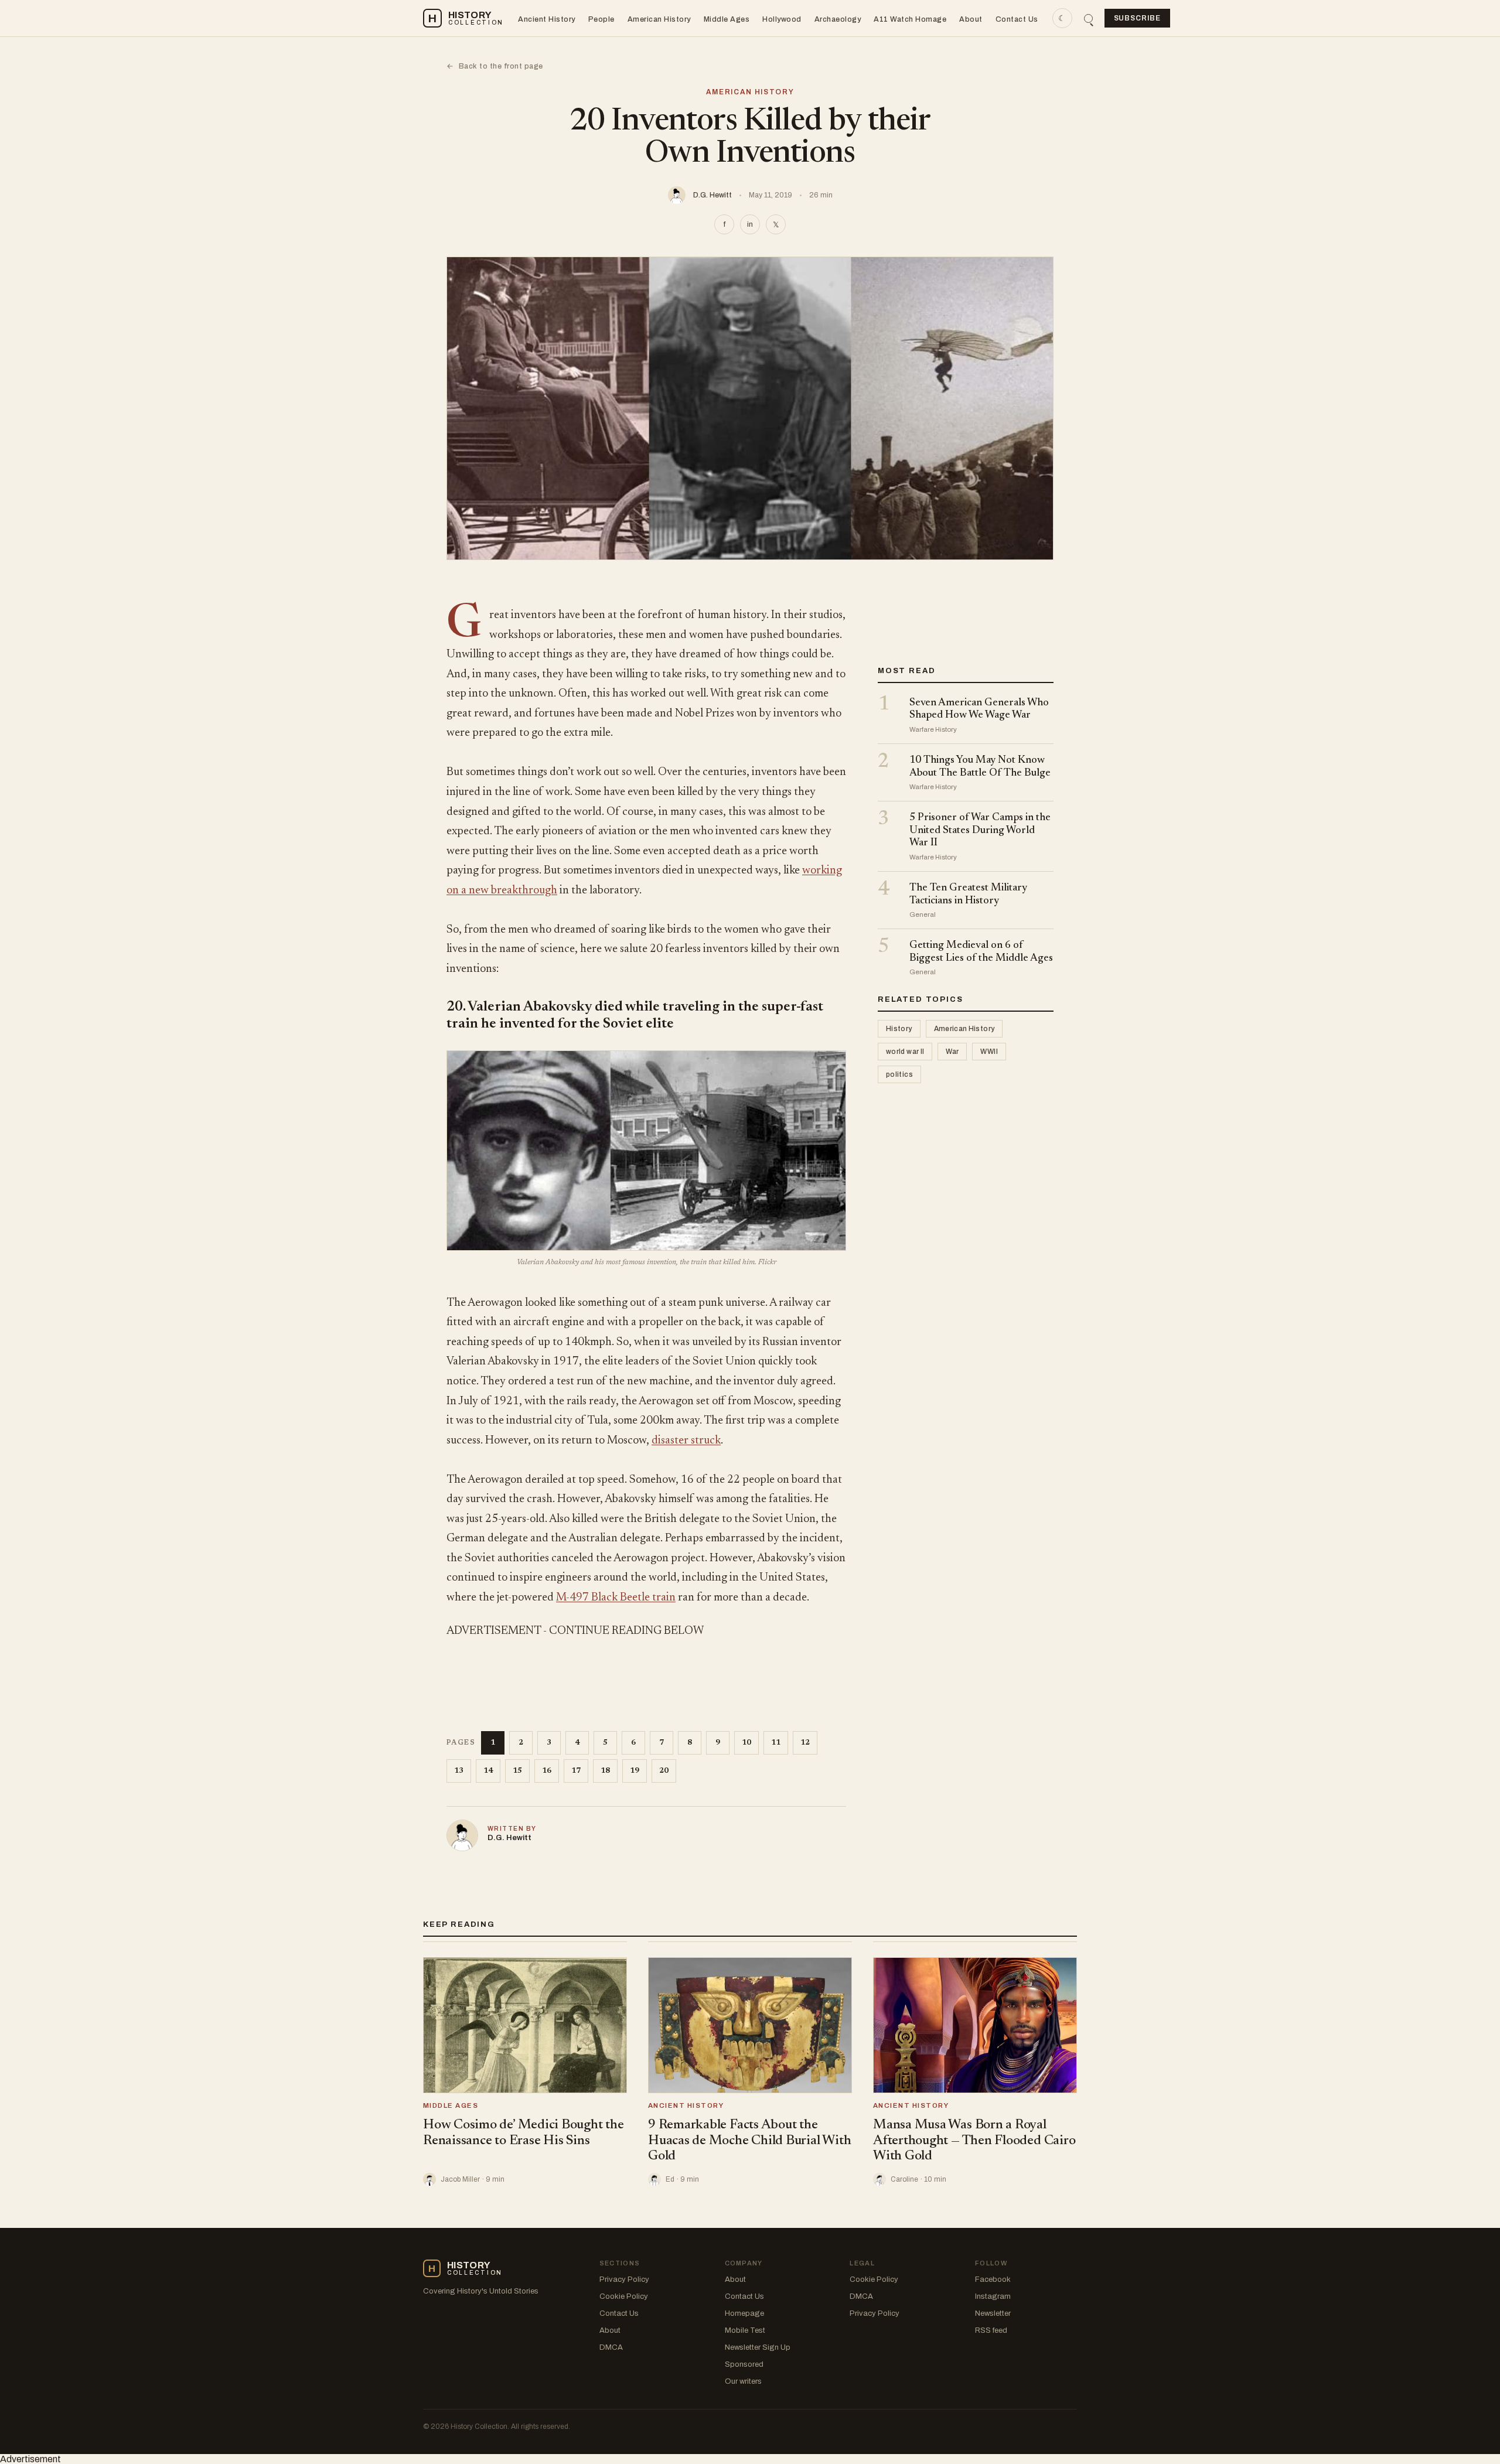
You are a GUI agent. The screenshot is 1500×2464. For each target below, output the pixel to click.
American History (659, 19)
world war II (905, 1052)
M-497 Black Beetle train (616, 1598)
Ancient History (547, 19)
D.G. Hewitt (712, 195)
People (601, 19)
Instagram (993, 2296)
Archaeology (838, 19)
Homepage (744, 2313)
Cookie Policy (624, 2296)
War (952, 1052)
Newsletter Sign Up (758, 2347)
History (899, 1029)
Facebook (993, 2279)
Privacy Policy (624, 2279)
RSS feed (991, 2330)
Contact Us (1017, 19)
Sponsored (744, 2364)
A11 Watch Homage (910, 19)
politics (899, 1075)
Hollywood (782, 19)
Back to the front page (495, 66)
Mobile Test (745, 2330)
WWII (989, 1052)
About (971, 19)
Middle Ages (727, 19)
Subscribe (1138, 18)
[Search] (1088, 18)
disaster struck (686, 1441)
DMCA (611, 2347)
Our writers (743, 2381)
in (750, 224)
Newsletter (993, 2313)
